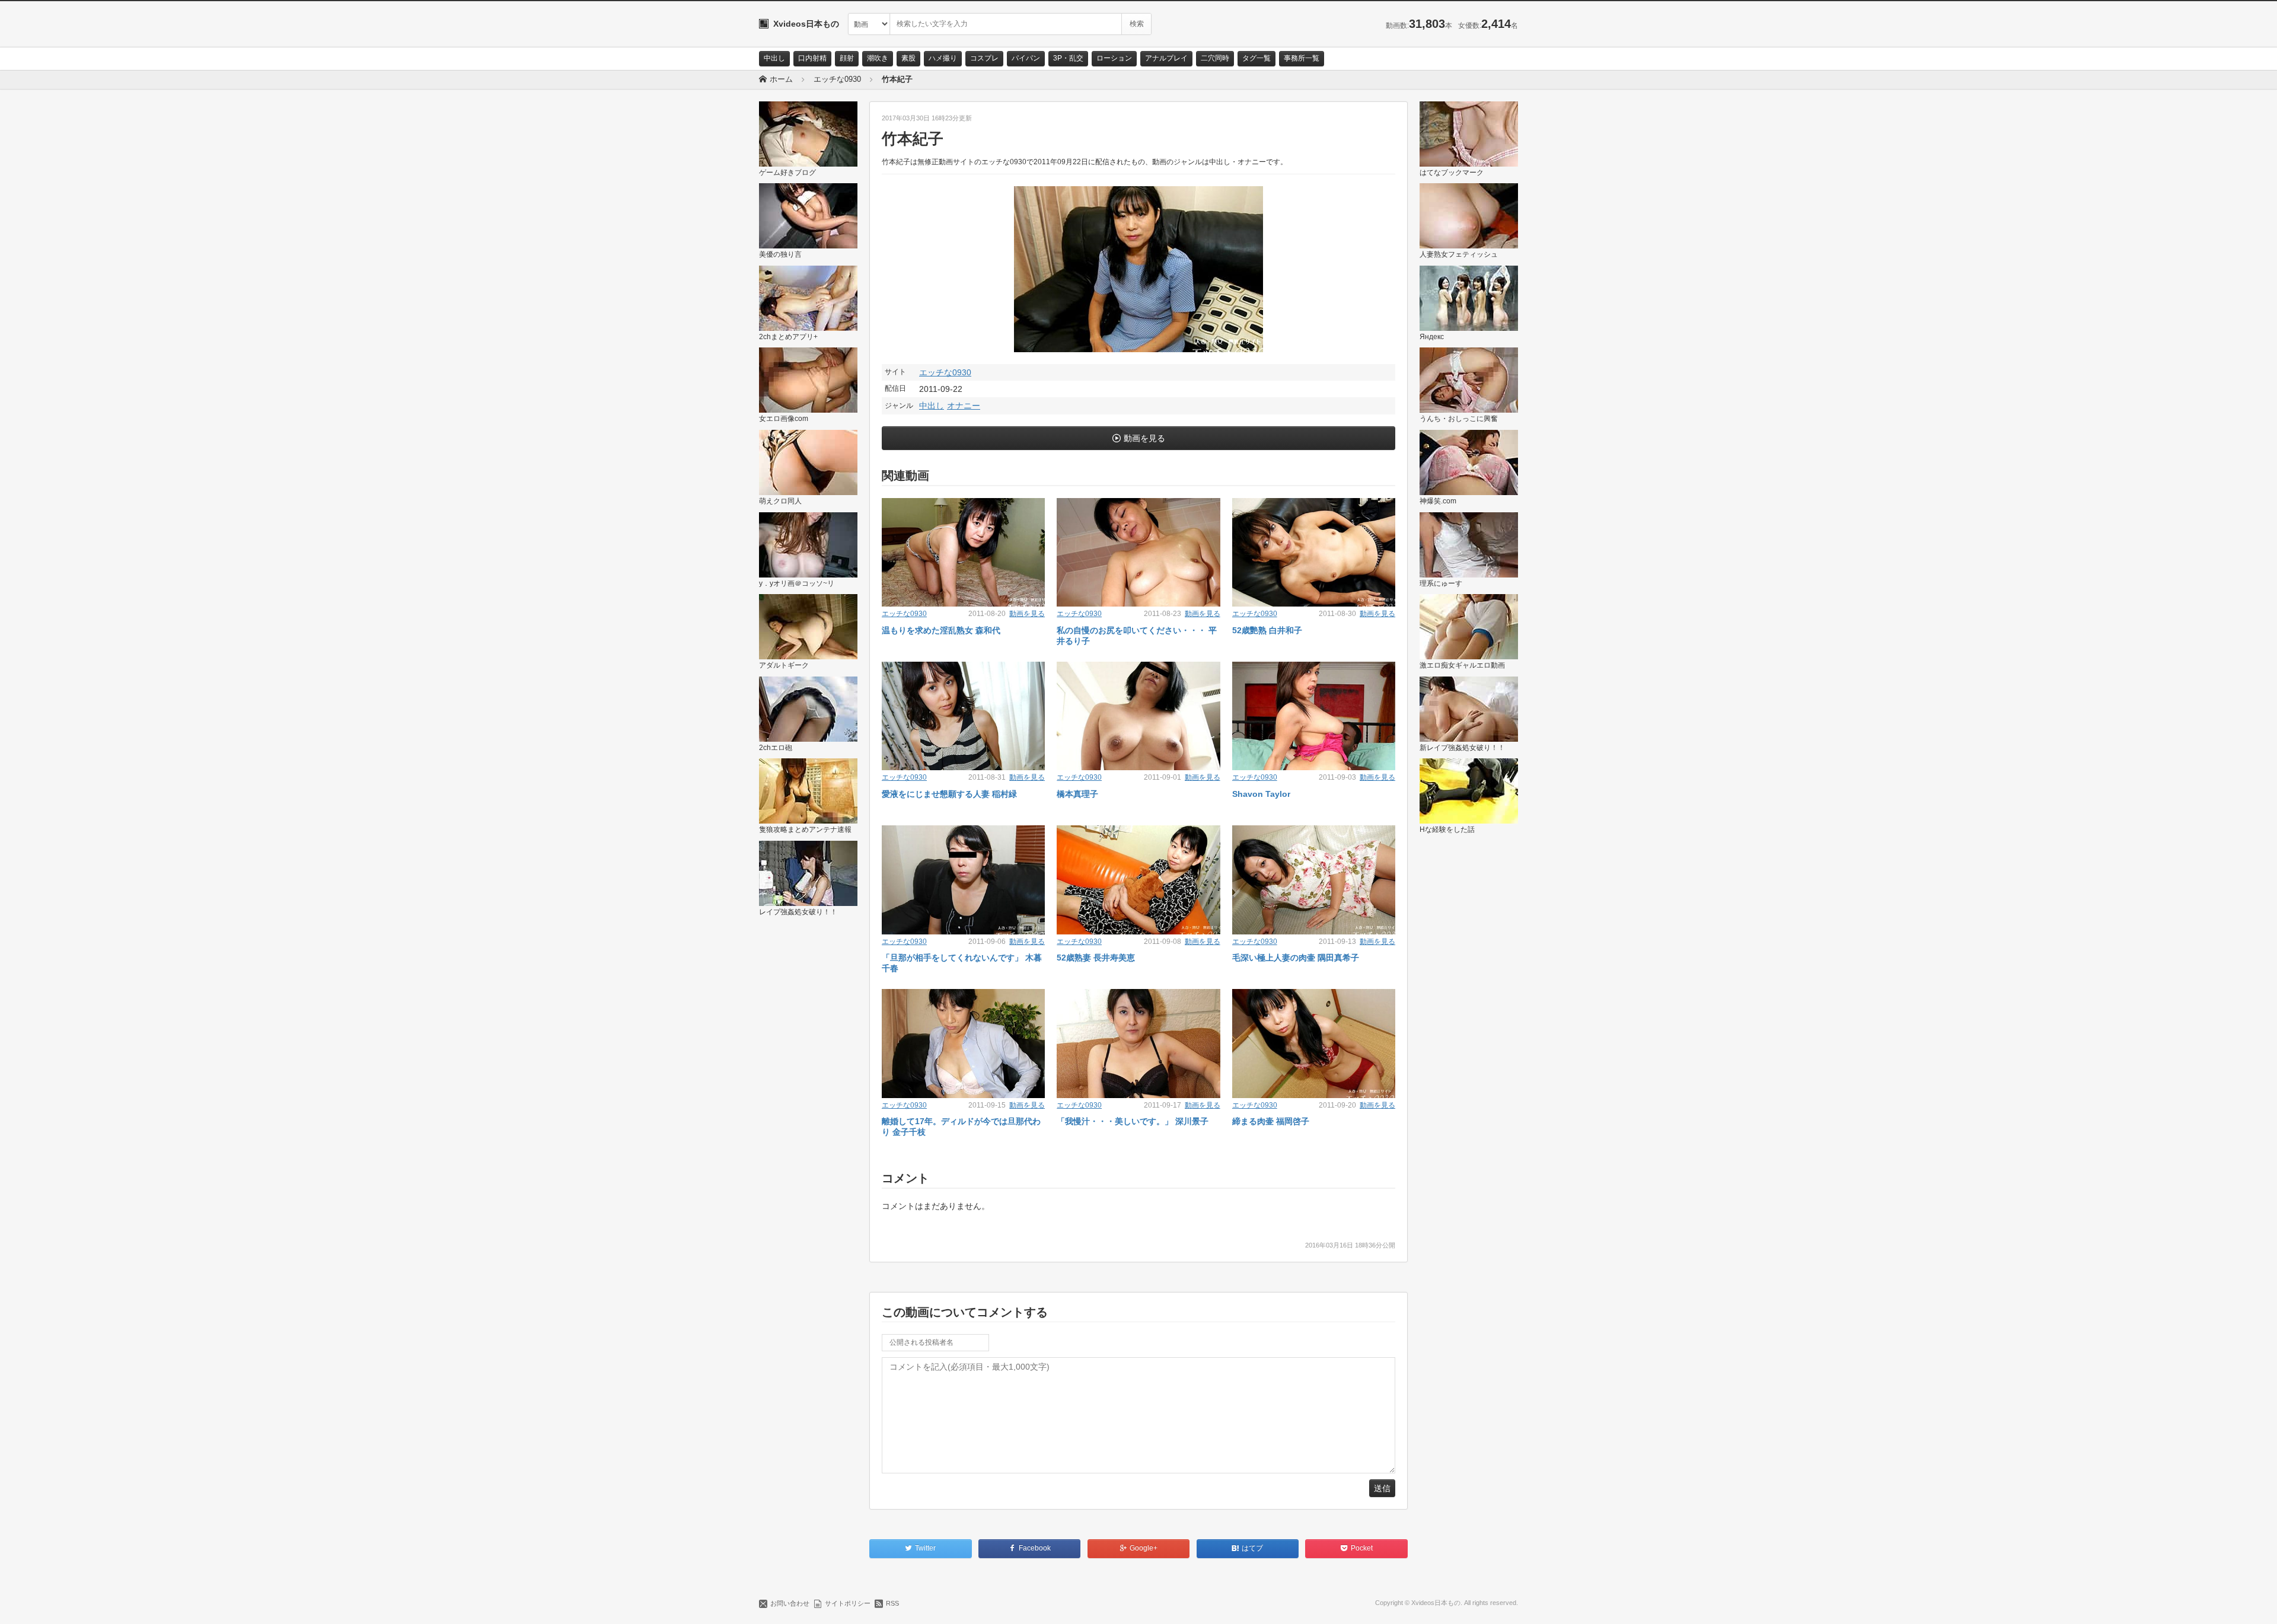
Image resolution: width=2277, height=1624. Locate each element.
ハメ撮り (943, 58)
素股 (908, 58)
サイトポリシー (848, 1603)
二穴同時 (1215, 58)
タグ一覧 (1257, 58)
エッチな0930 (945, 372)
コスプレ (984, 58)
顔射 (847, 58)
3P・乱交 (1068, 58)
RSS (892, 1603)
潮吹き (878, 58)
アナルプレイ (1166, 58)
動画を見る (1144, 438)
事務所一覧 (1302, 58)
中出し (774, 58)
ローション (1114, 58)
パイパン (1026, 58)
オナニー (964, 406)
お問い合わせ (790, 1603)
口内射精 (812, 58)
